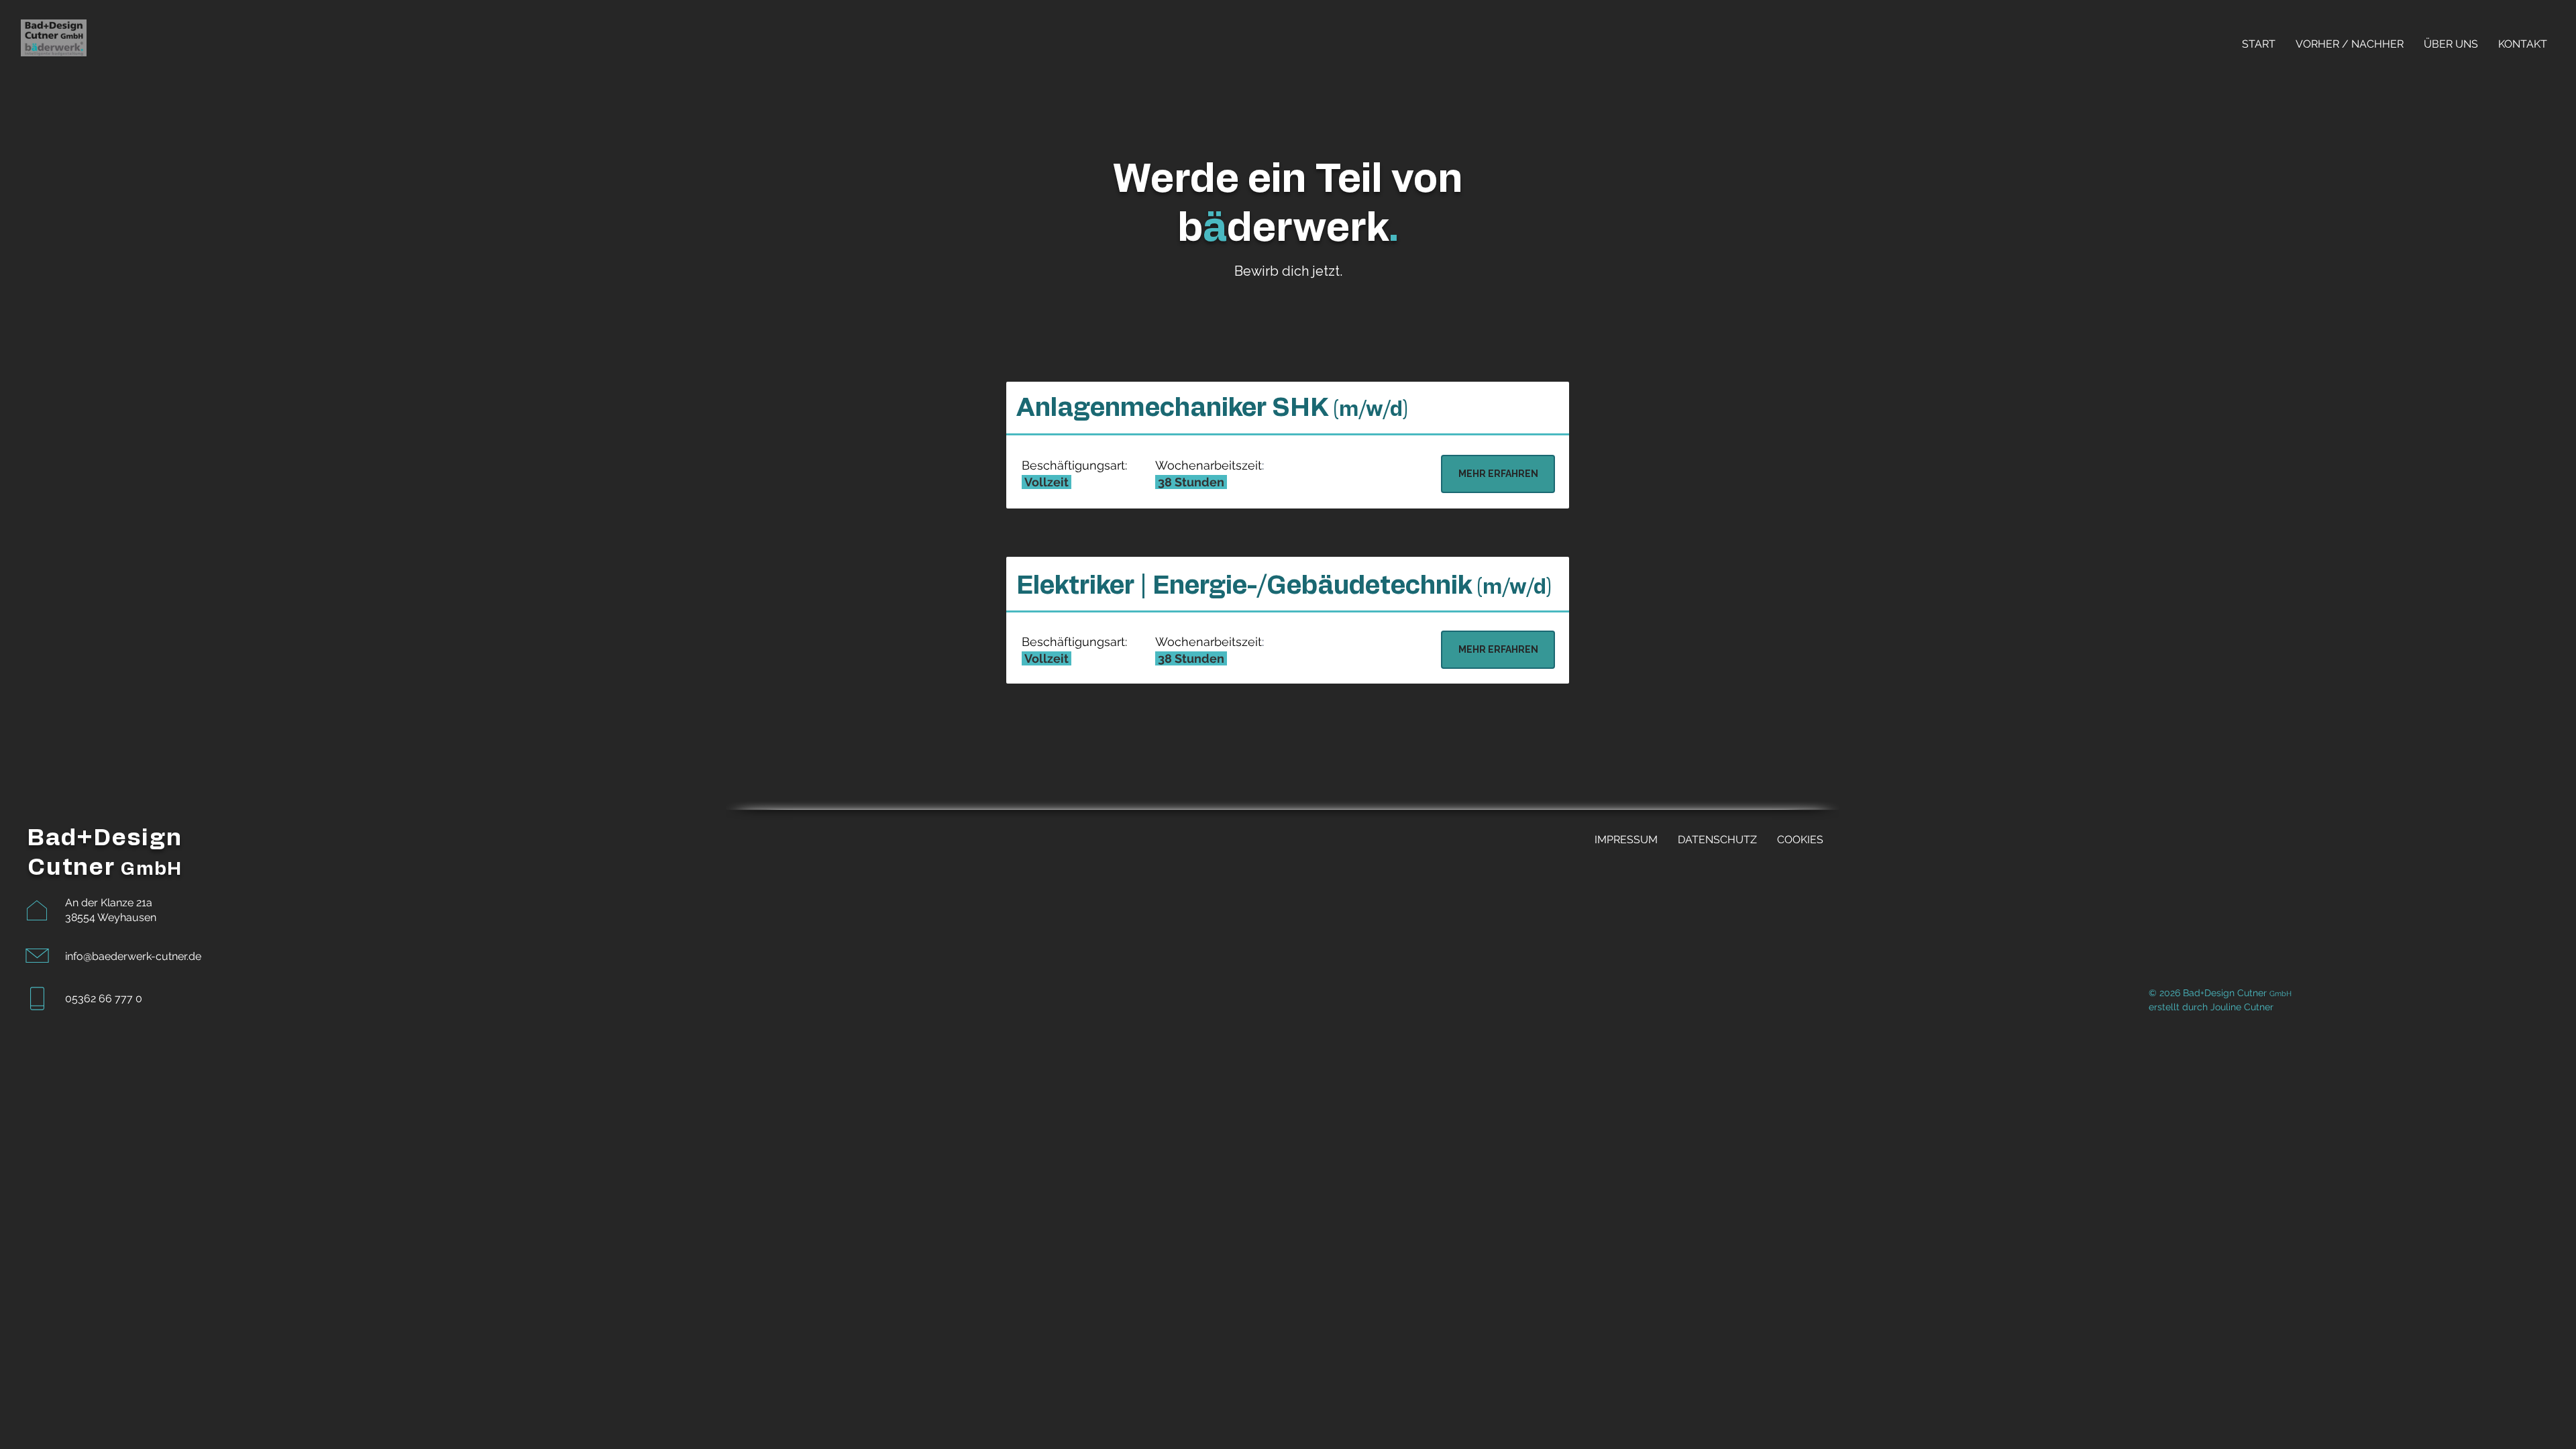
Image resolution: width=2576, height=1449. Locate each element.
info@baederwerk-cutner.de (133, 956)
